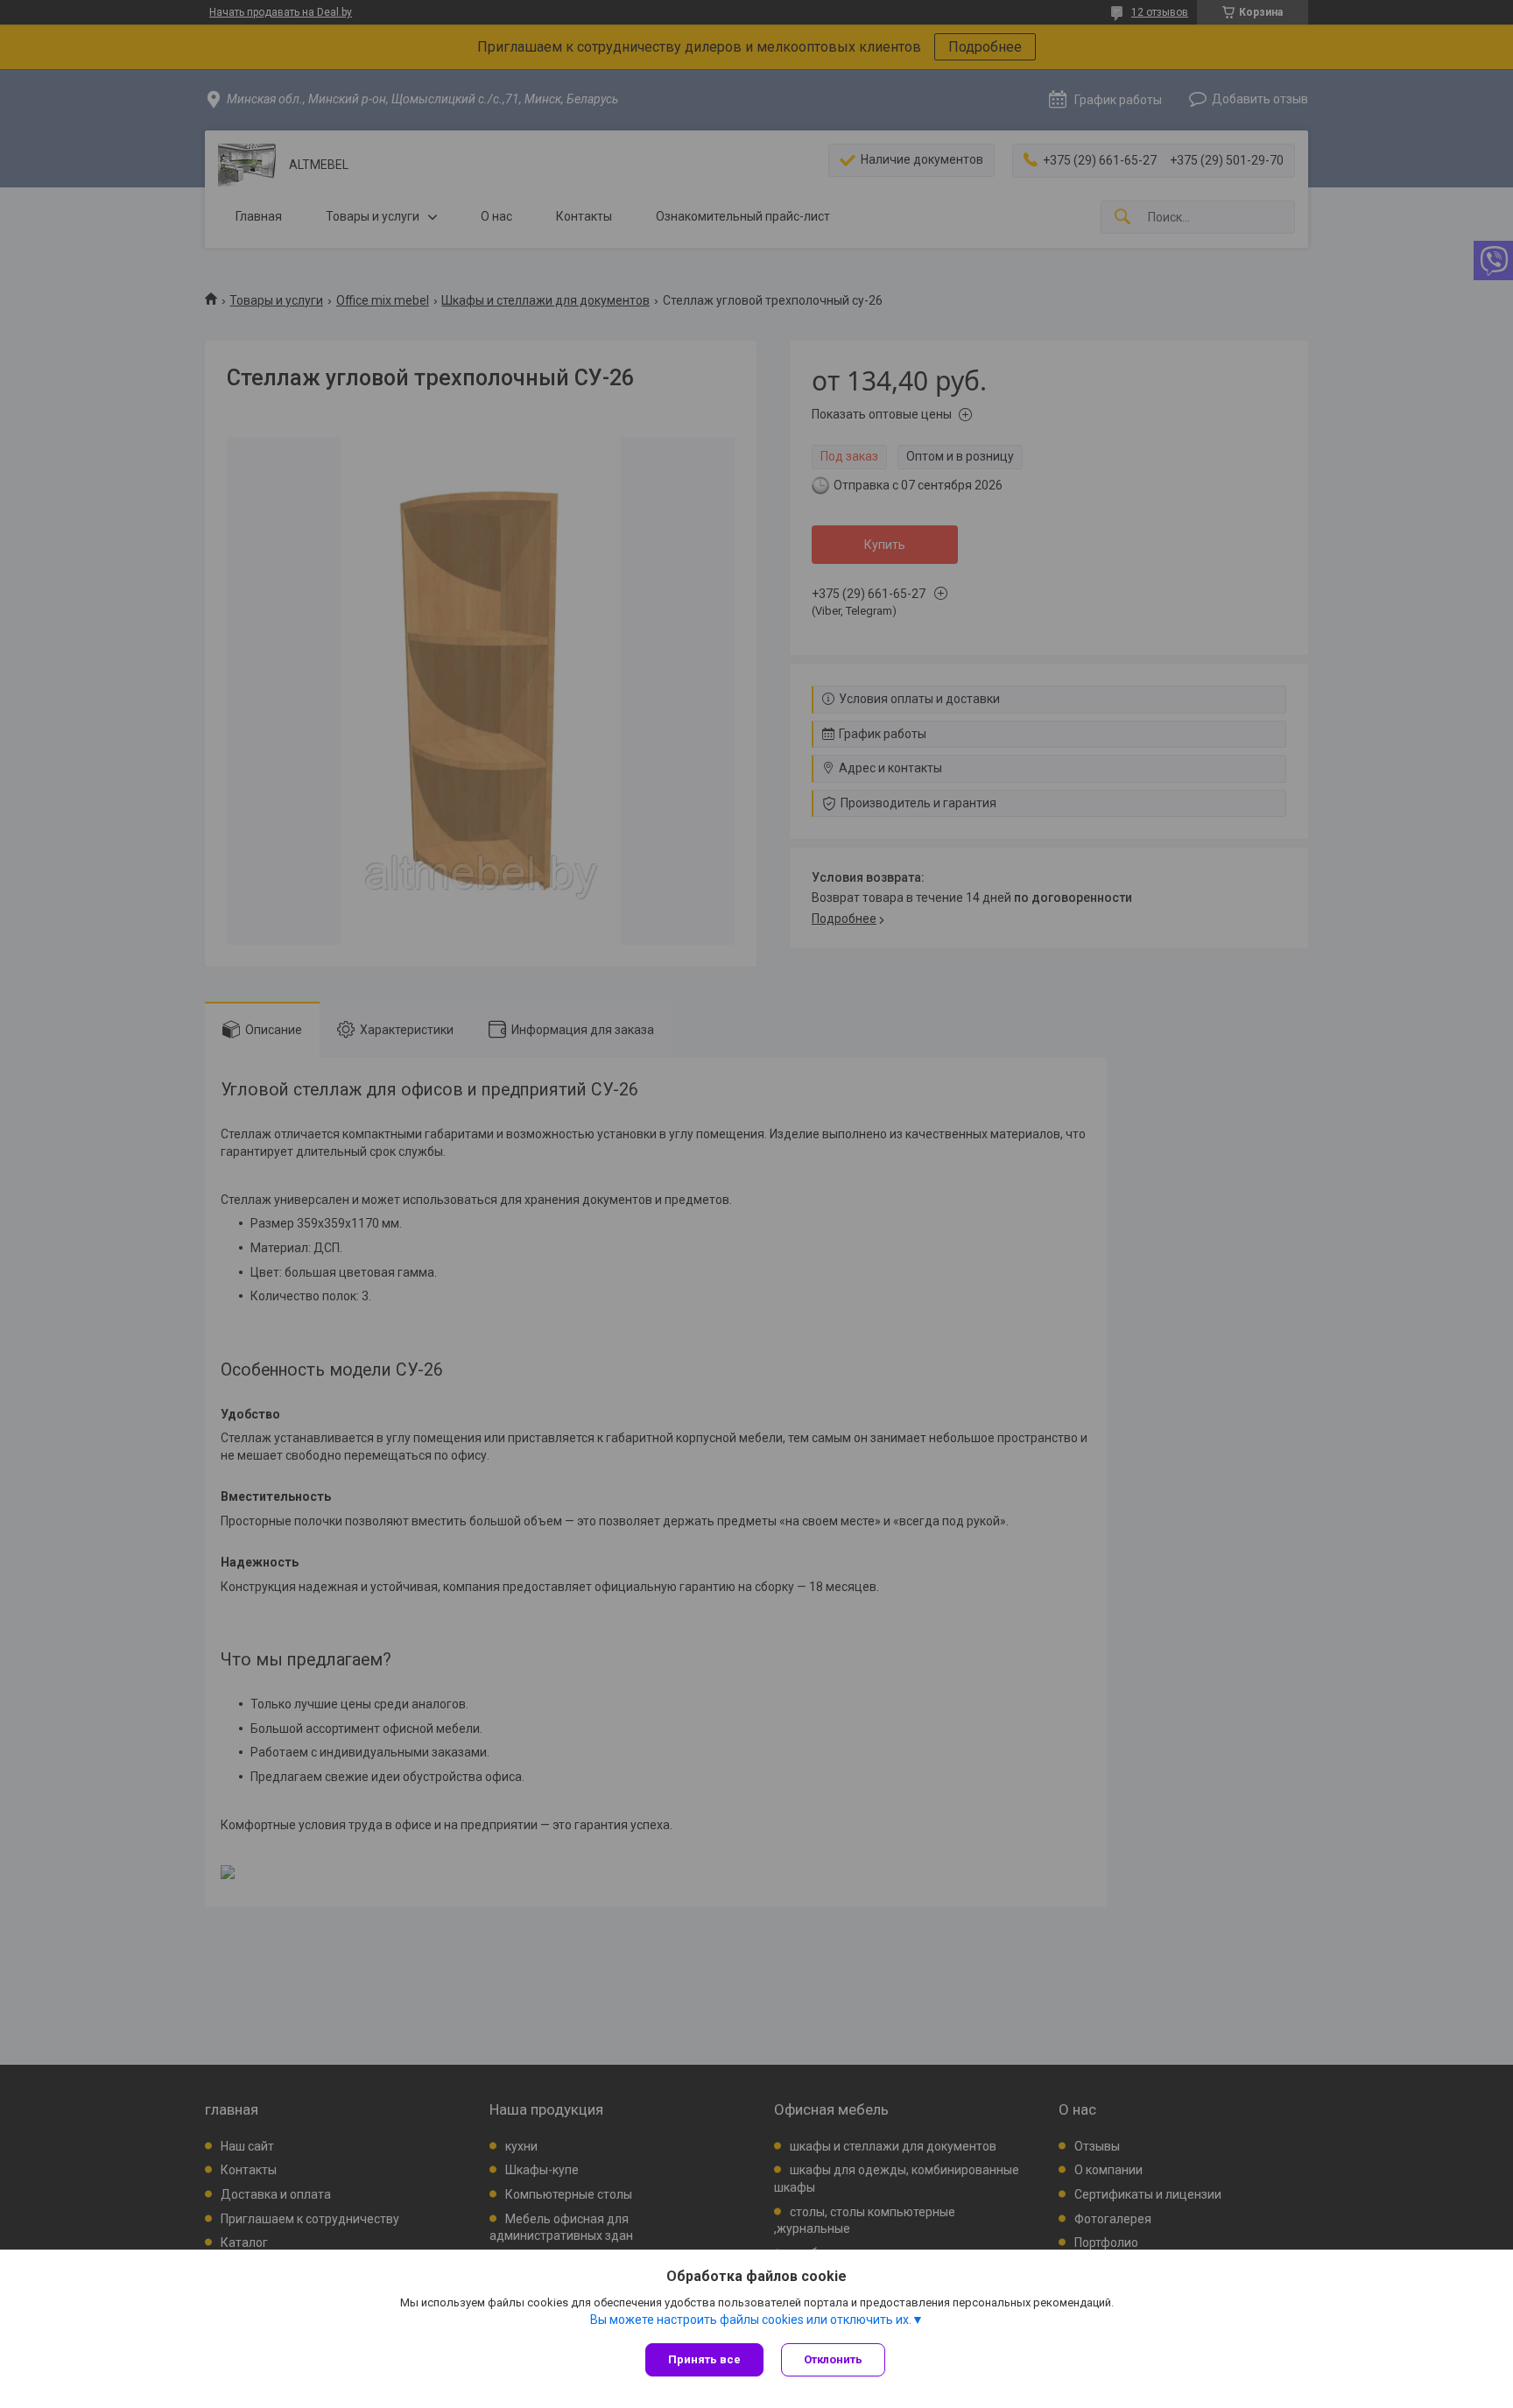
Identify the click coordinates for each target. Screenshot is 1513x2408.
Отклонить (833, 2359)
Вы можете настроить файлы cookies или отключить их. (751, 2320)
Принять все (704, 2359)
